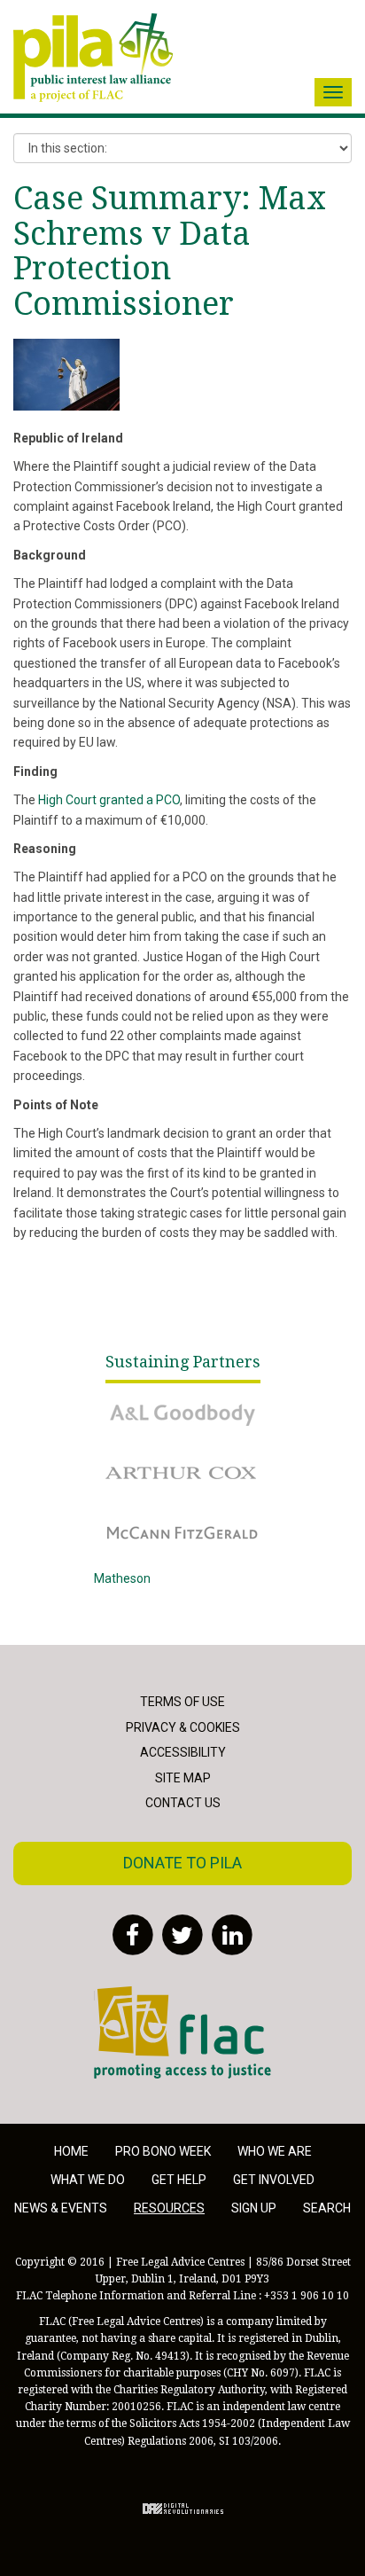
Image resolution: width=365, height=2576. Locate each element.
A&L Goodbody (135, 1402)
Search (327, 2208)
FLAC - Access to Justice (163, 1996)
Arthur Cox (124, 1460)
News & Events (61, 2208)
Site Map (183, 1778)
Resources (169, 2208)
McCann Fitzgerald (146, 1520)
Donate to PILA (182, 1863)
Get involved (274, 2180)
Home (71, 2151)
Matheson (122, 1578)
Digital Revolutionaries (183, 2509)
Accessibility (183, 1752)
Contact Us (183, 1803)
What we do (88, 2180)
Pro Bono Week (163, 2151)
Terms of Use (182, 1702)
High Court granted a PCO (109, 800)
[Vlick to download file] (66, 375)
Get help (179, 2180)
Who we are (275, 2151)
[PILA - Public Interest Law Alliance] (93, 58)
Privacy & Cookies (183, 1727)
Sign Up (254, 2208)
